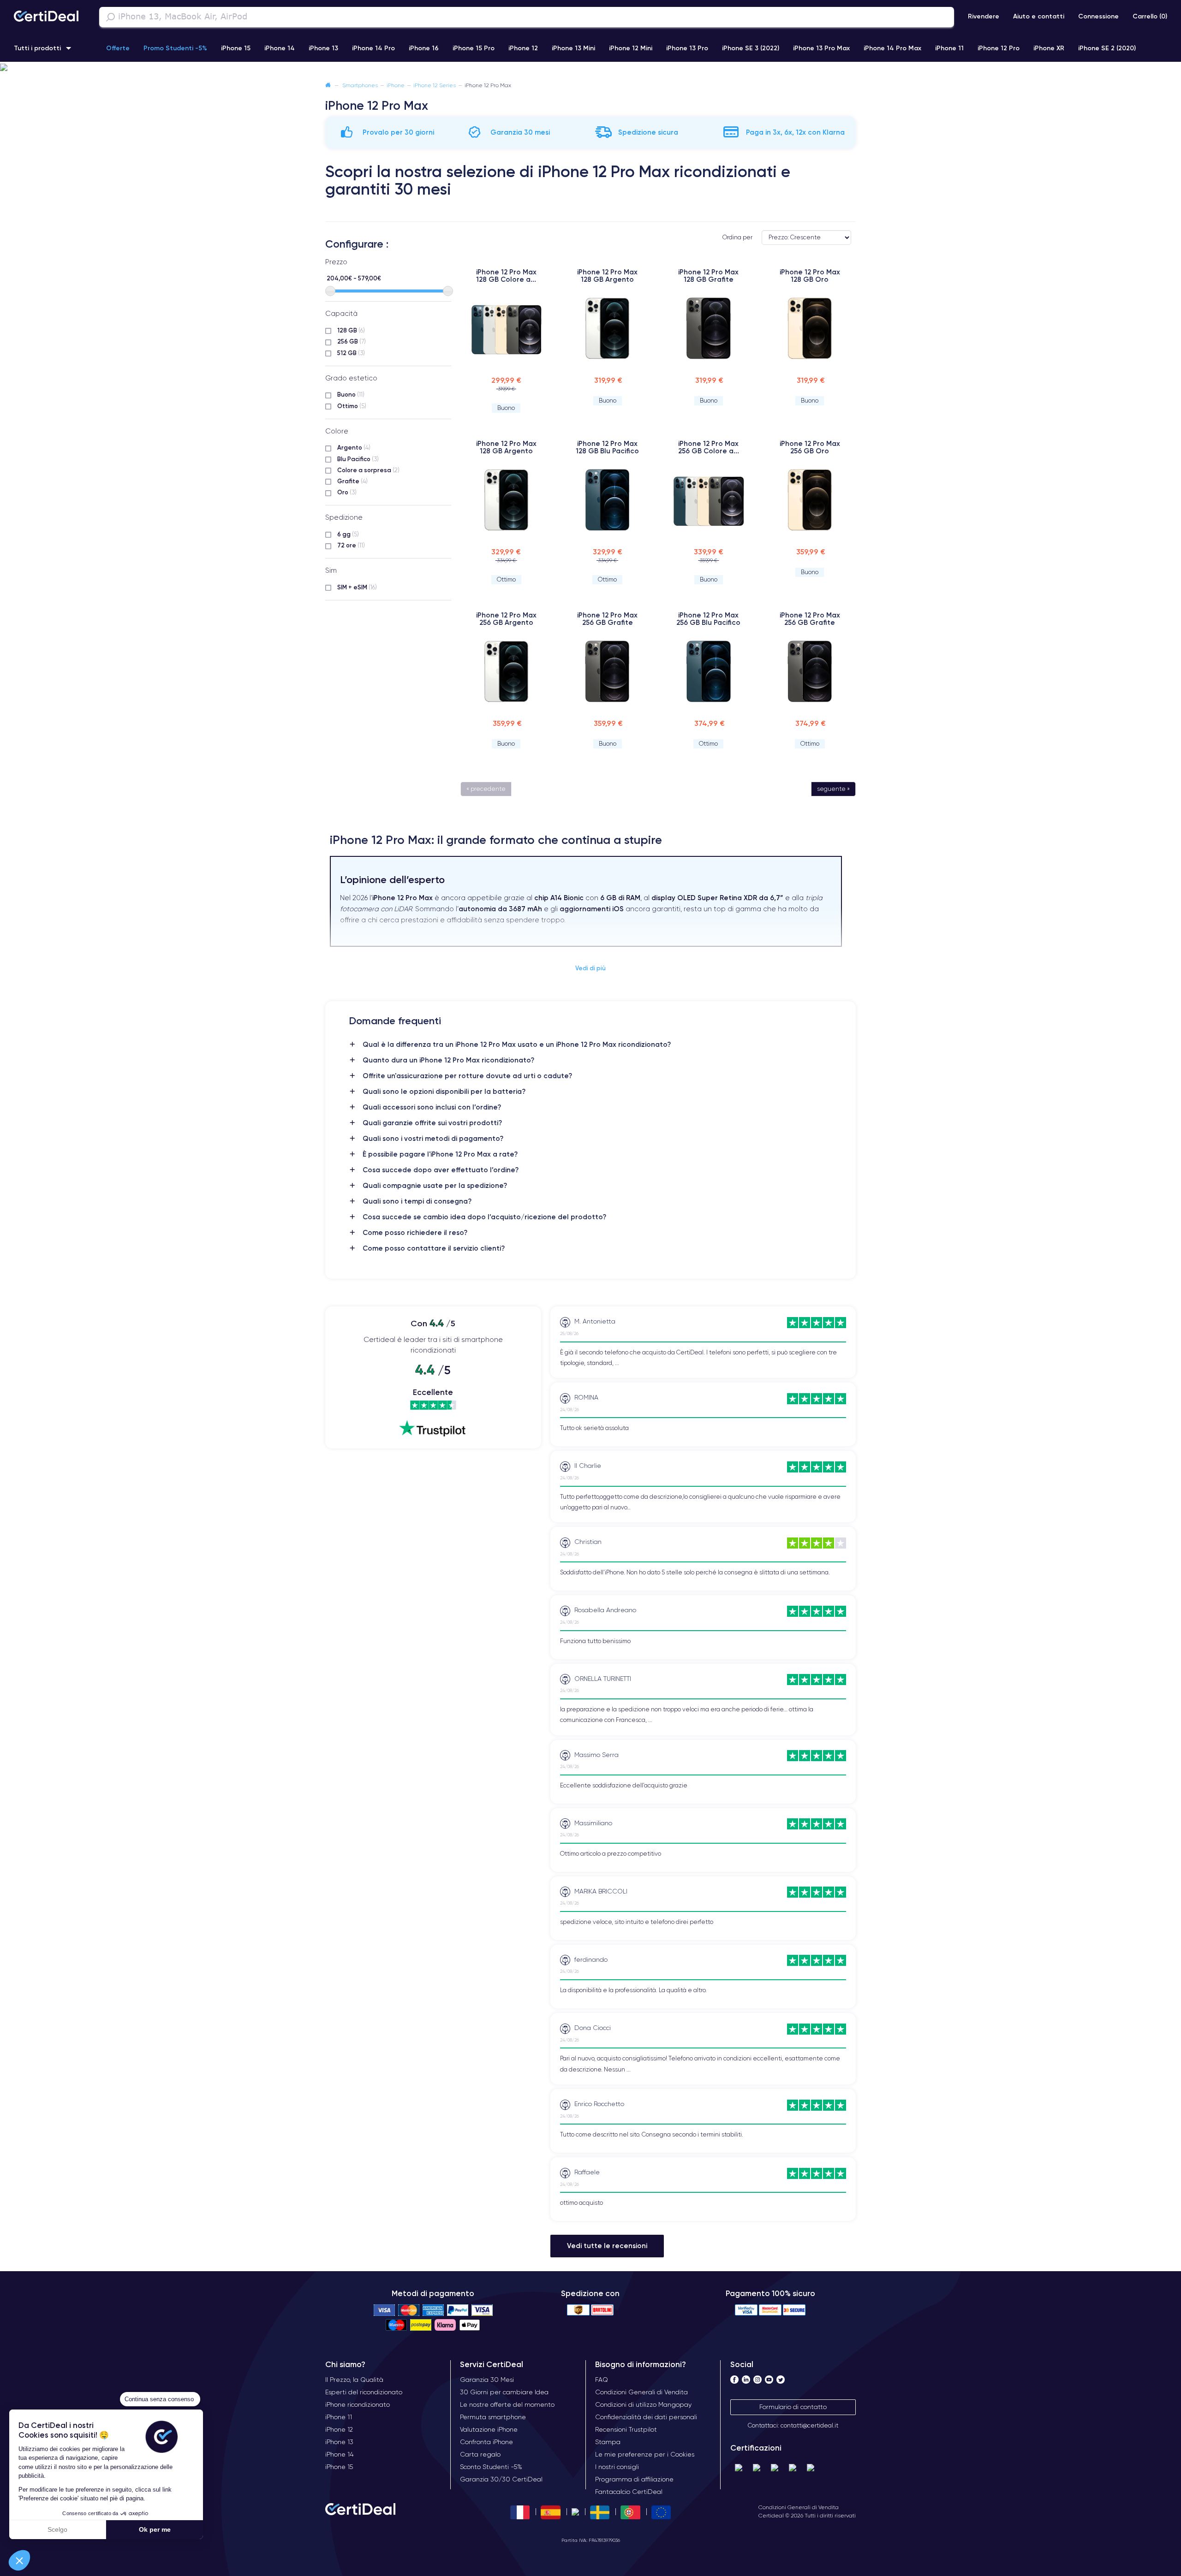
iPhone (396, 85)
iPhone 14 (280, 48)
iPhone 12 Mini (631, 48)
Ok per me (155, 2529)
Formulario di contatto (793, 2407)
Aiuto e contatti (1039, 16)
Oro (347, 492)
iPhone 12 (523, 48)
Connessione (1098, 16)
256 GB (352, 341)
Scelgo (57, 2529)
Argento (354, 447)
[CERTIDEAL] (46, 17)
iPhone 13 (323, 48)
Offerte (118, 48)
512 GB (351, 353)
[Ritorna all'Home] (328, 85)
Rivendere (984, 16)
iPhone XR (1049, 48)
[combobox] (527, 17)
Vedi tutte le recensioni (607, 2246)
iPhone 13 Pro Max (821, 48)
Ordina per (737, 237)
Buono (351, 394)
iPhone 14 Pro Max (892, 48)
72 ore (351, 545)
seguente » (833, 789)
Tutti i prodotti (37, 48)
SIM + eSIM (357, 587)
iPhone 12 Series (435, 85)
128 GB (351, 330)
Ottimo (352, 406)
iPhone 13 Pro (687, 48)
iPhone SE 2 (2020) (1107, 48)
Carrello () (1150, 16)
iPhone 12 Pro (999, 48)
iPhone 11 (949, 48)
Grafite (352, 481)
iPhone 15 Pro (474, 48)
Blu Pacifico (358, 459)
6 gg (348, 534)
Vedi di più (590, 968)
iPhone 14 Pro (373, 48)
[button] (19, 2560)
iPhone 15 (236, 48)
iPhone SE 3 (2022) (751, 48)
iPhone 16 (424, 48)
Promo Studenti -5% (175, 48)
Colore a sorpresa (368, 470)
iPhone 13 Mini (573, 48)
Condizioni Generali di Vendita (799, 2507)
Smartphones (360, 85)
